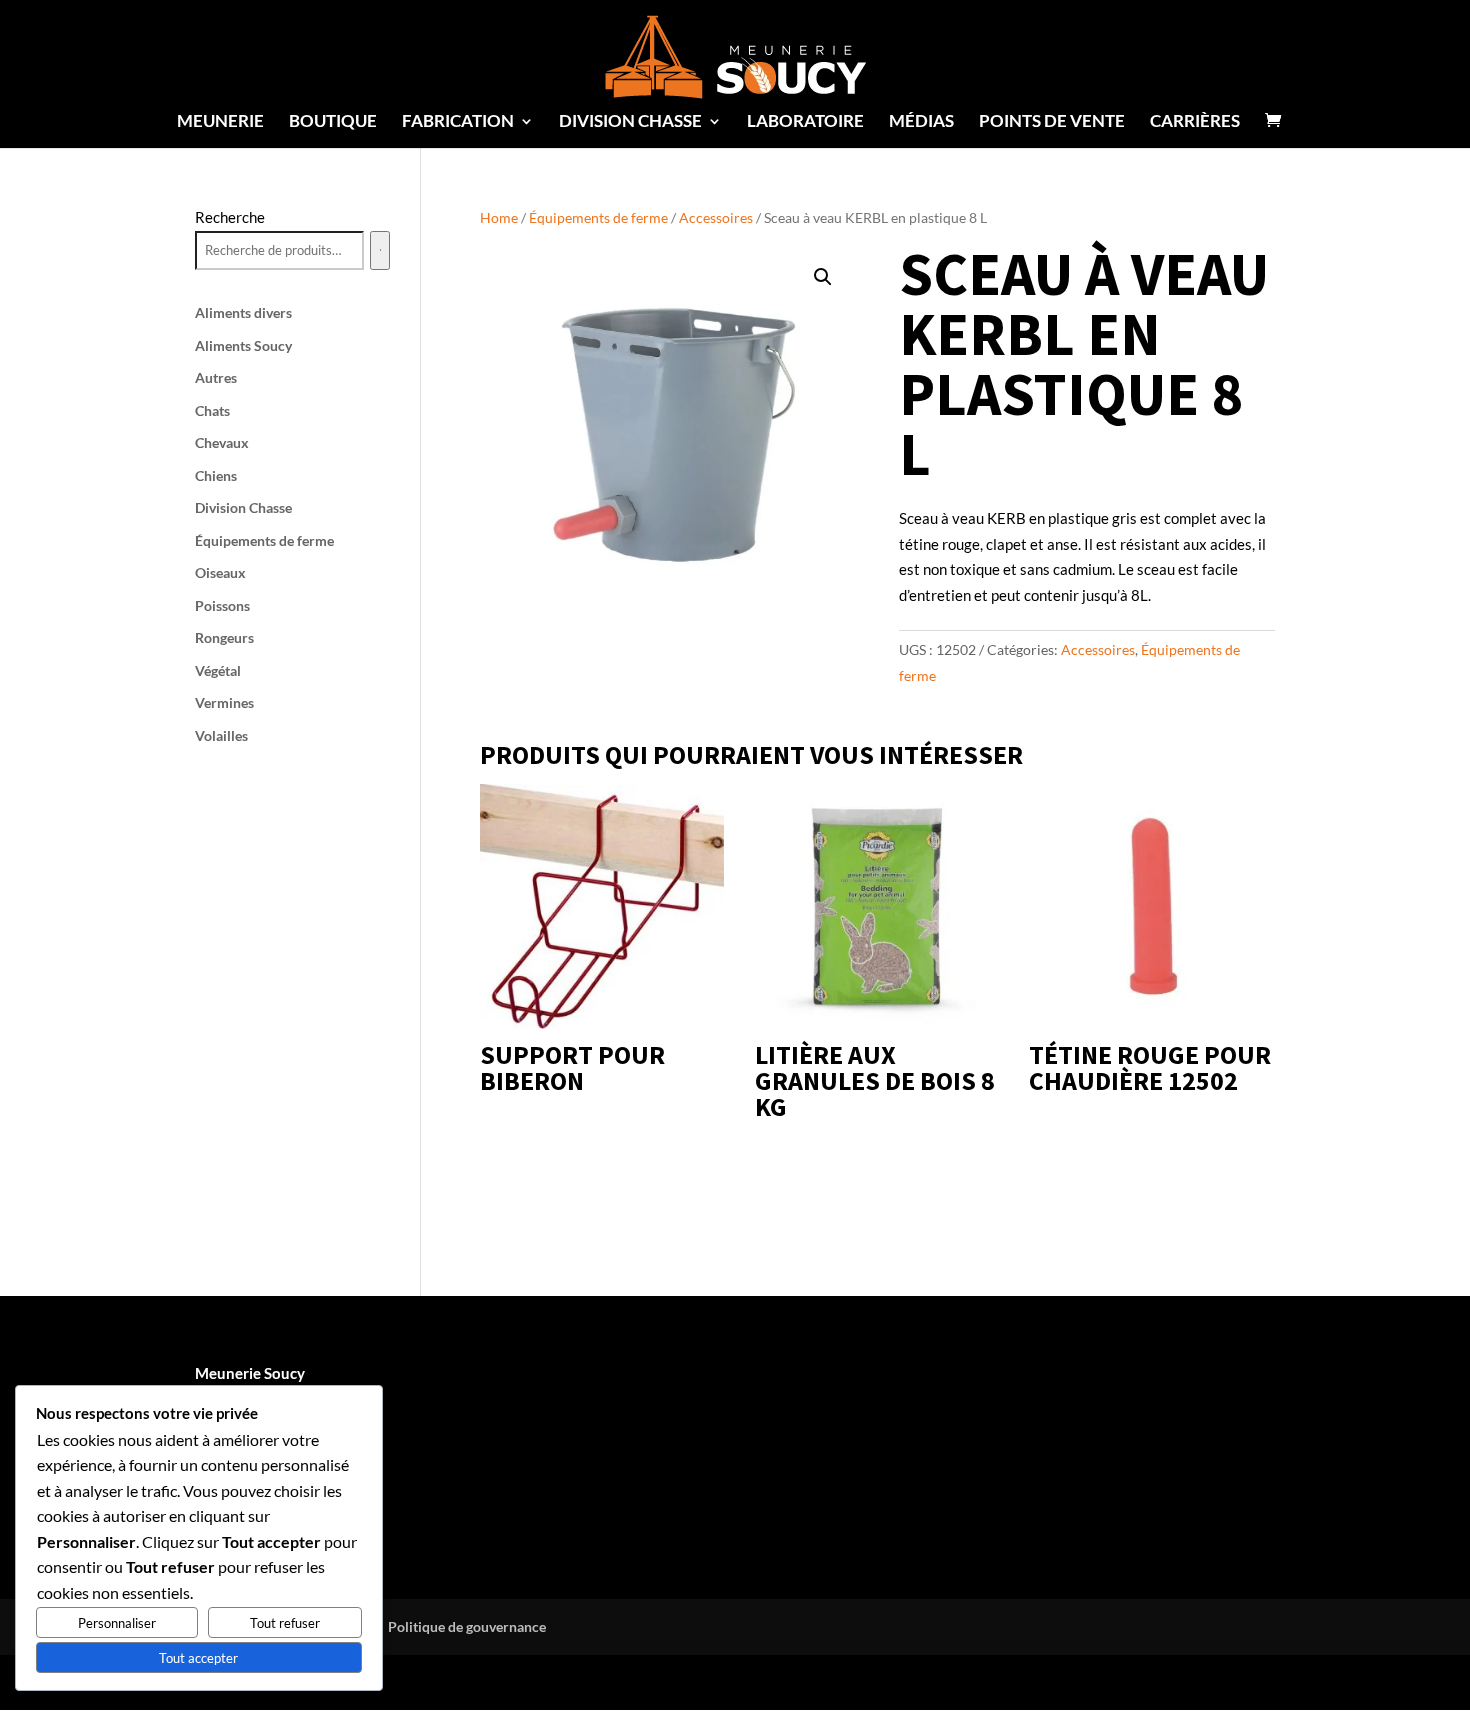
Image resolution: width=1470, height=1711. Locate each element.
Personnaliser (117, 1623)
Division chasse (630, 122)
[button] (823, 277)
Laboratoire (805, 122)
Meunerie (220, 122)
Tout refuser (285, 1623)
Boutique (333, 122)
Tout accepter (198, 1658)
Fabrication (458, 122)
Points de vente (1052, 122)
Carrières (1195, 122)
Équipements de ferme (598, 217)
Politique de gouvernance (467, 1626)
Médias (921, 122)
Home (499, 217)
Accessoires (716, 217)
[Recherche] (380, 251)
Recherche (230, 217)
